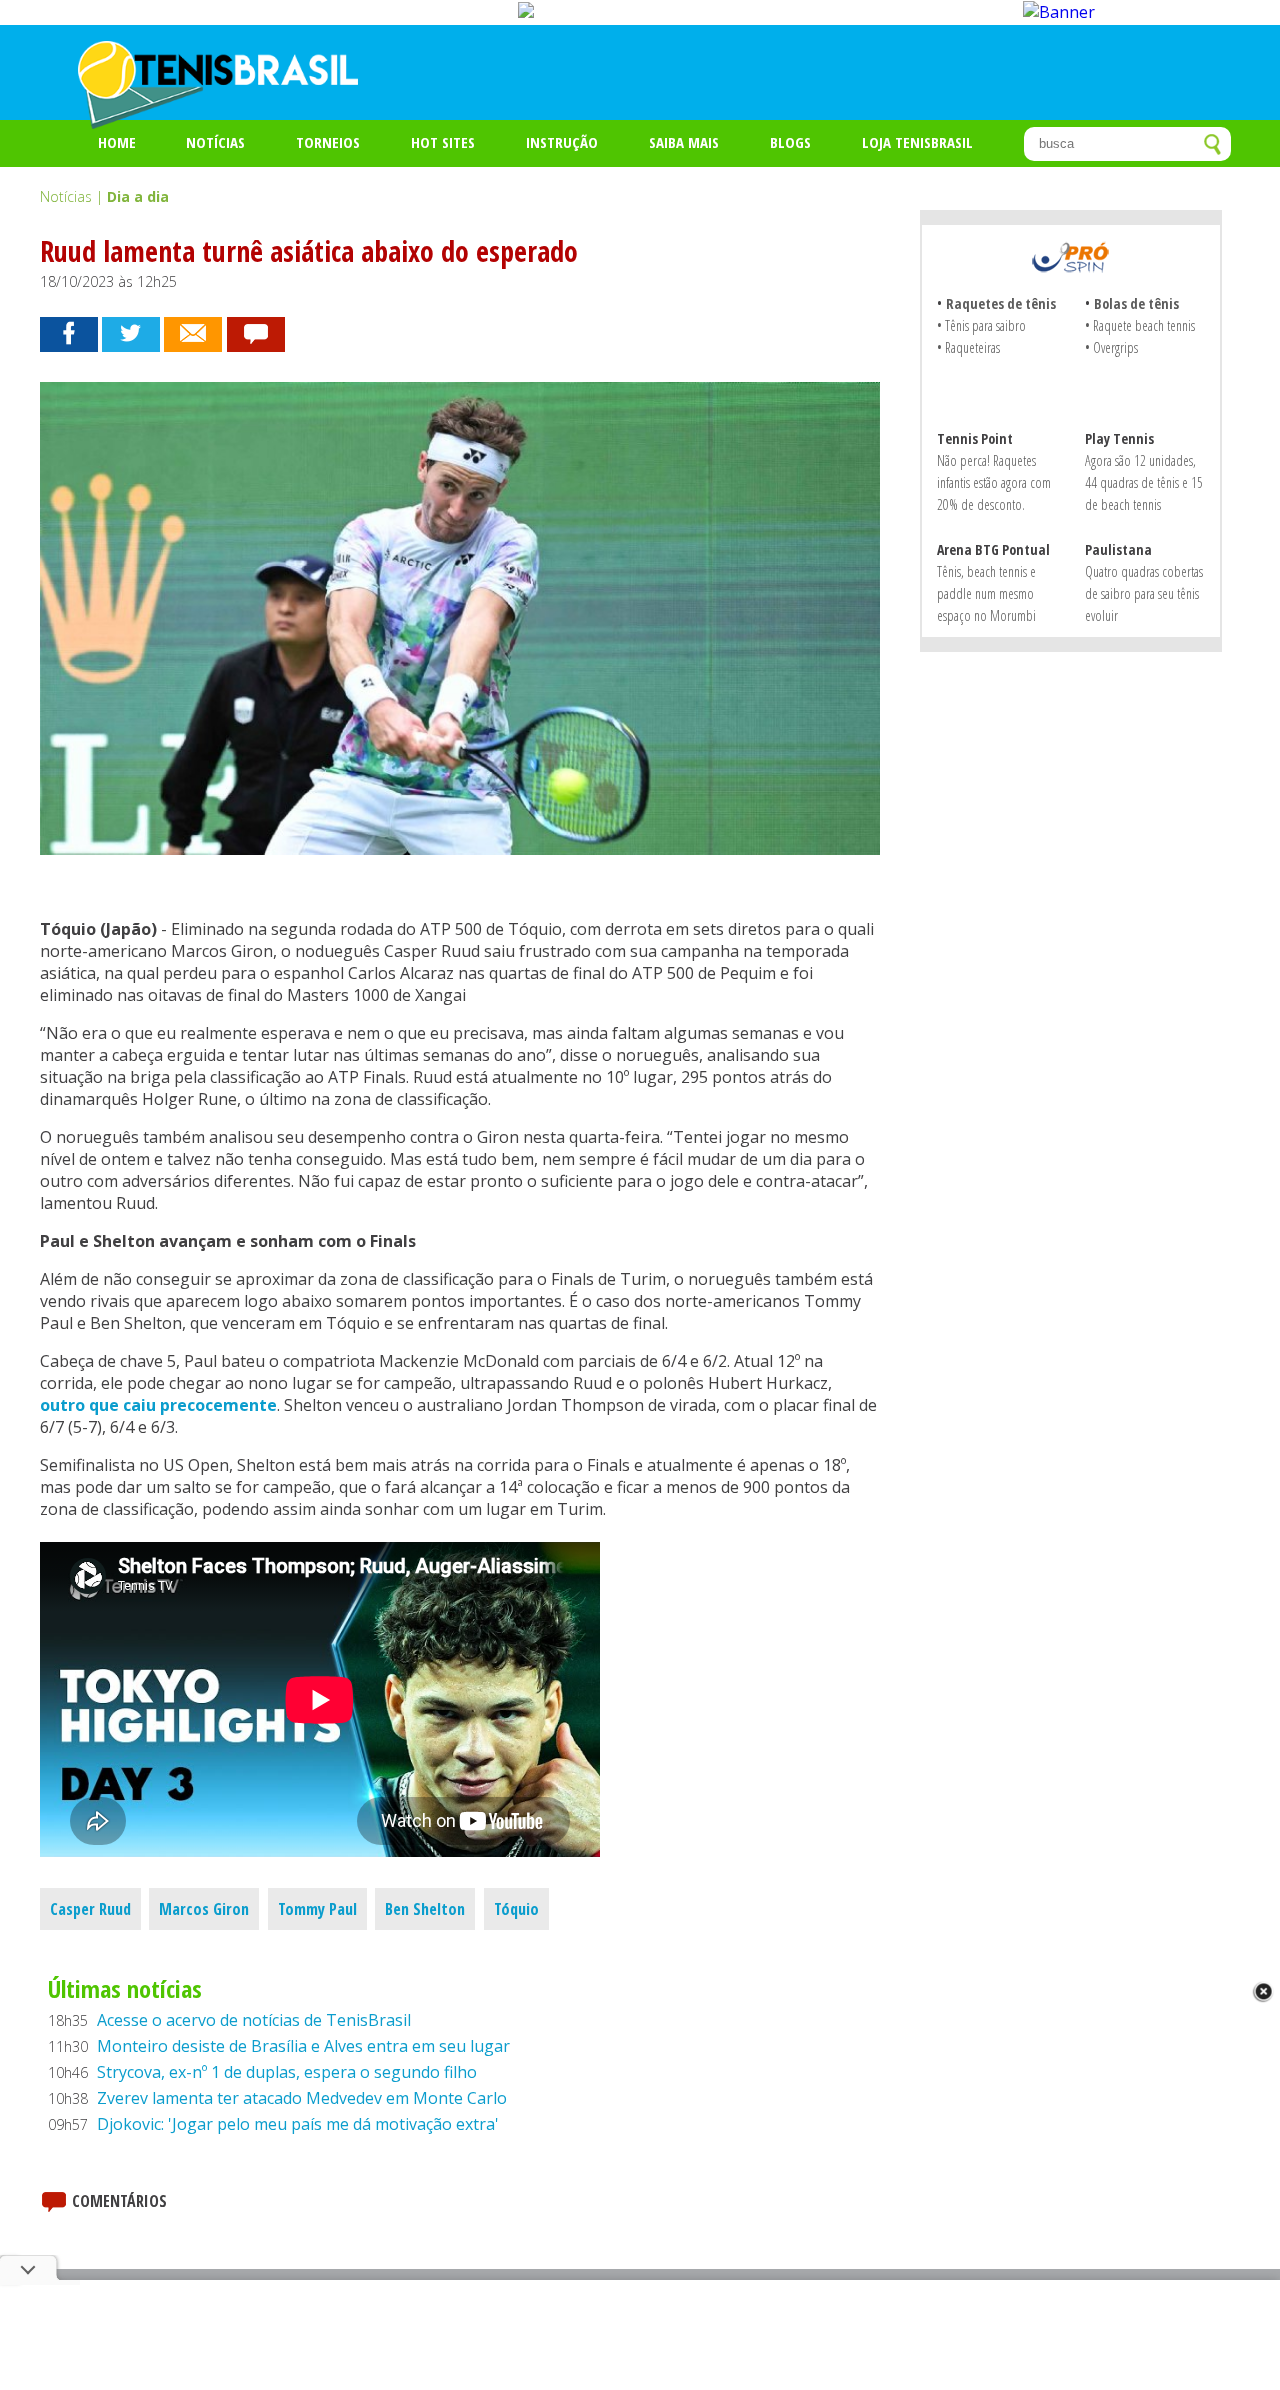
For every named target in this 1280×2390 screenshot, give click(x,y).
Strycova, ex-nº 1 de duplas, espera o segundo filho (287, 2072)
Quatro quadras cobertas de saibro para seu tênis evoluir (1144, 593)
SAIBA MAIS (684, 142)
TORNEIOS (328, 142)
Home (117, 142)
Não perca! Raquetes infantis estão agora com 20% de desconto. (994, 482)
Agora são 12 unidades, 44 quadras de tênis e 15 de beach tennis (1144, 482)
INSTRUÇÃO (562, 142)
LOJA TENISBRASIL (917, 142)
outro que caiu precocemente (158, 1405)
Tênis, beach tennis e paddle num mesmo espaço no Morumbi (986, 593)
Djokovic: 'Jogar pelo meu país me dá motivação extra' (298, 2124)
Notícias (215, 142)
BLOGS (790, 142)
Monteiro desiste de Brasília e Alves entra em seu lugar (303, 2046)
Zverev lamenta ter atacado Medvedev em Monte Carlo (302, 2098)
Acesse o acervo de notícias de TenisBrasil (254, 2020)
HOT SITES (443, 142)
